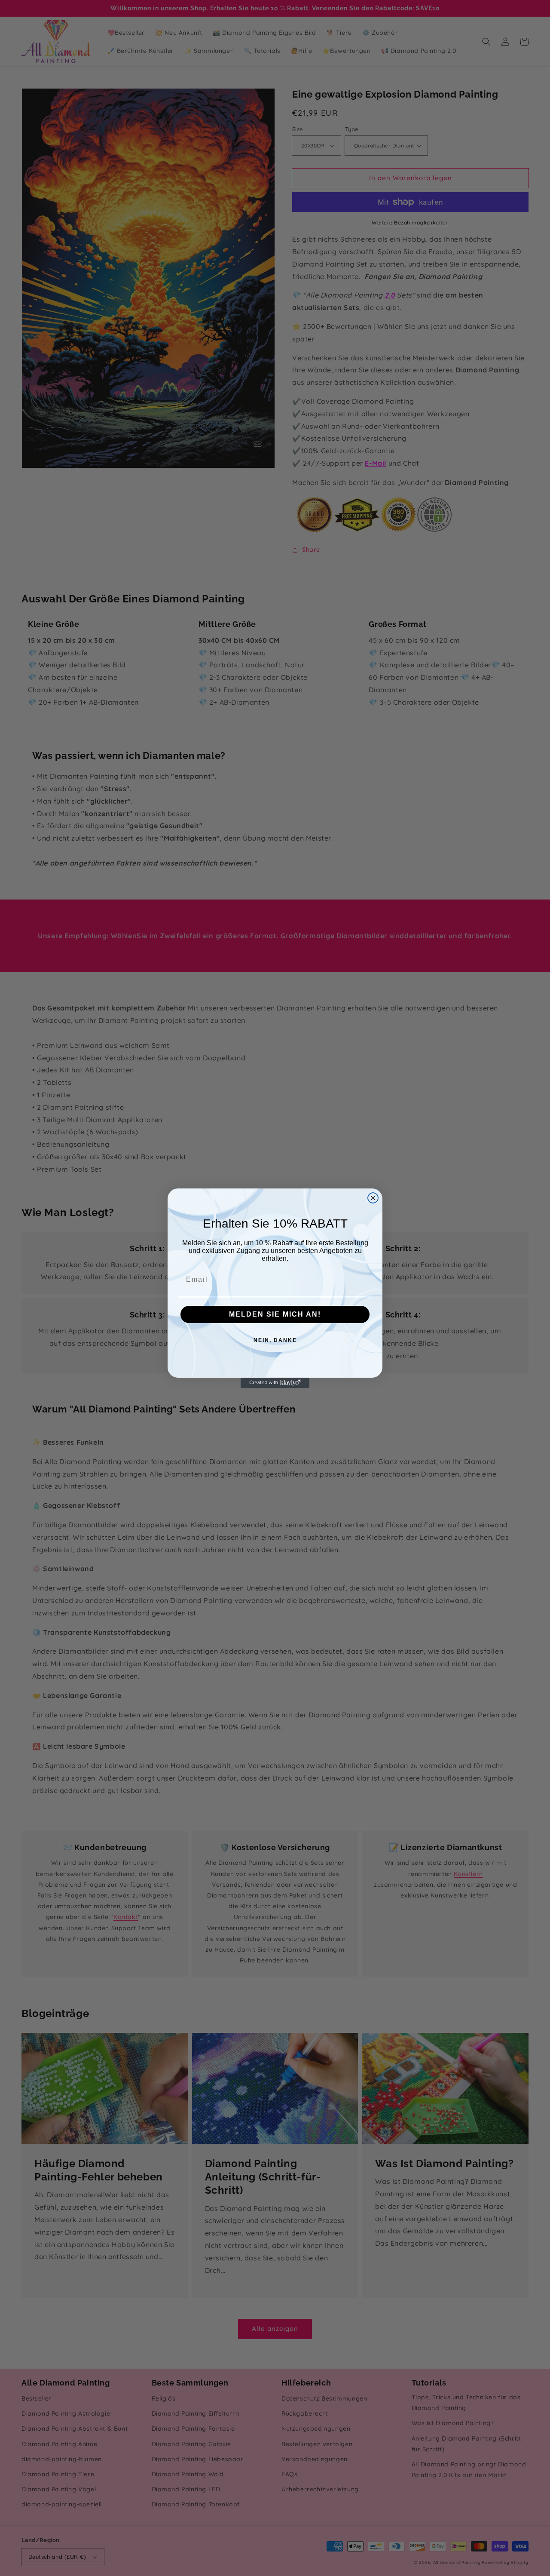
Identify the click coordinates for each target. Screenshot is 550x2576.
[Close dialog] (373, 1198)
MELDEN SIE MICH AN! (275, 1314)
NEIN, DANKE (275, 1340)
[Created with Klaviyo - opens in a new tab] (275, 1383)
